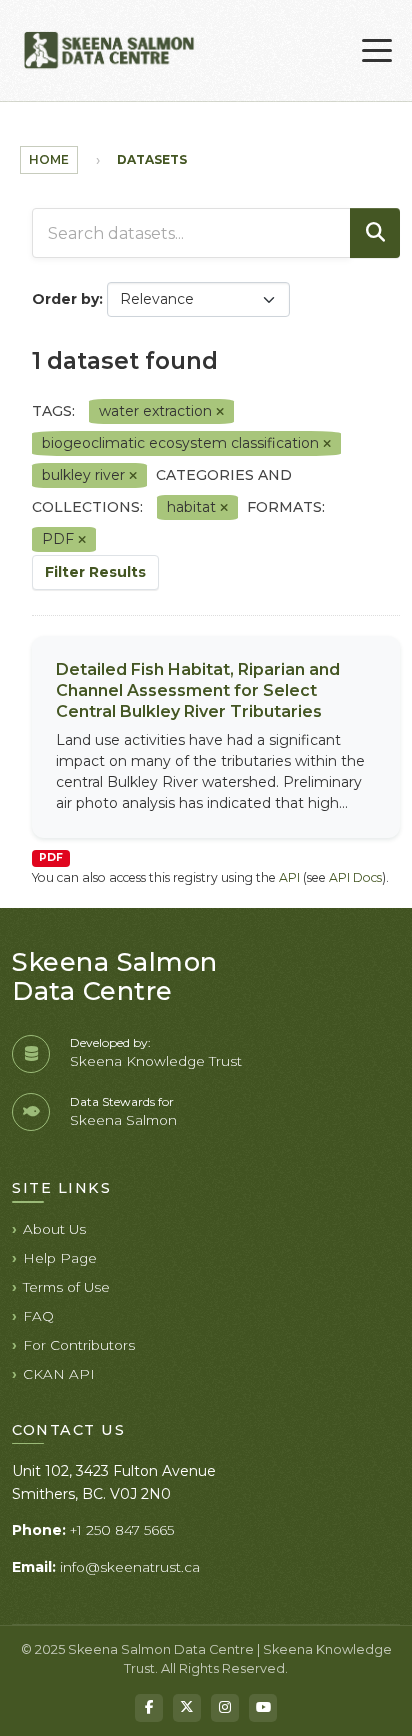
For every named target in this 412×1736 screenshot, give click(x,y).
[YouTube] (263, 1708)
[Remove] (220, 412)
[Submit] (375, 233)
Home (49, 159)
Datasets (152, 159)
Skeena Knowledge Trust (156, 1061)
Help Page (60, 1258)
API (289, 877)
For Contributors (79, 1345)
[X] (187, 1708)
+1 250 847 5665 (122, 1530)
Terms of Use (66, 1287)
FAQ (38, 1316)
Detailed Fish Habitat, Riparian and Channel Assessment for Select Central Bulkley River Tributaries (198, 690)
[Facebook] (149, 1708)
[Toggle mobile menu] (377, 51)
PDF (51, 857)
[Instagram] (225, 1708)
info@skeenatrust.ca (130, 1567)
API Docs (355, 877)
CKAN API (59, 1374)
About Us (54, 1229)
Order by (65, 299)
